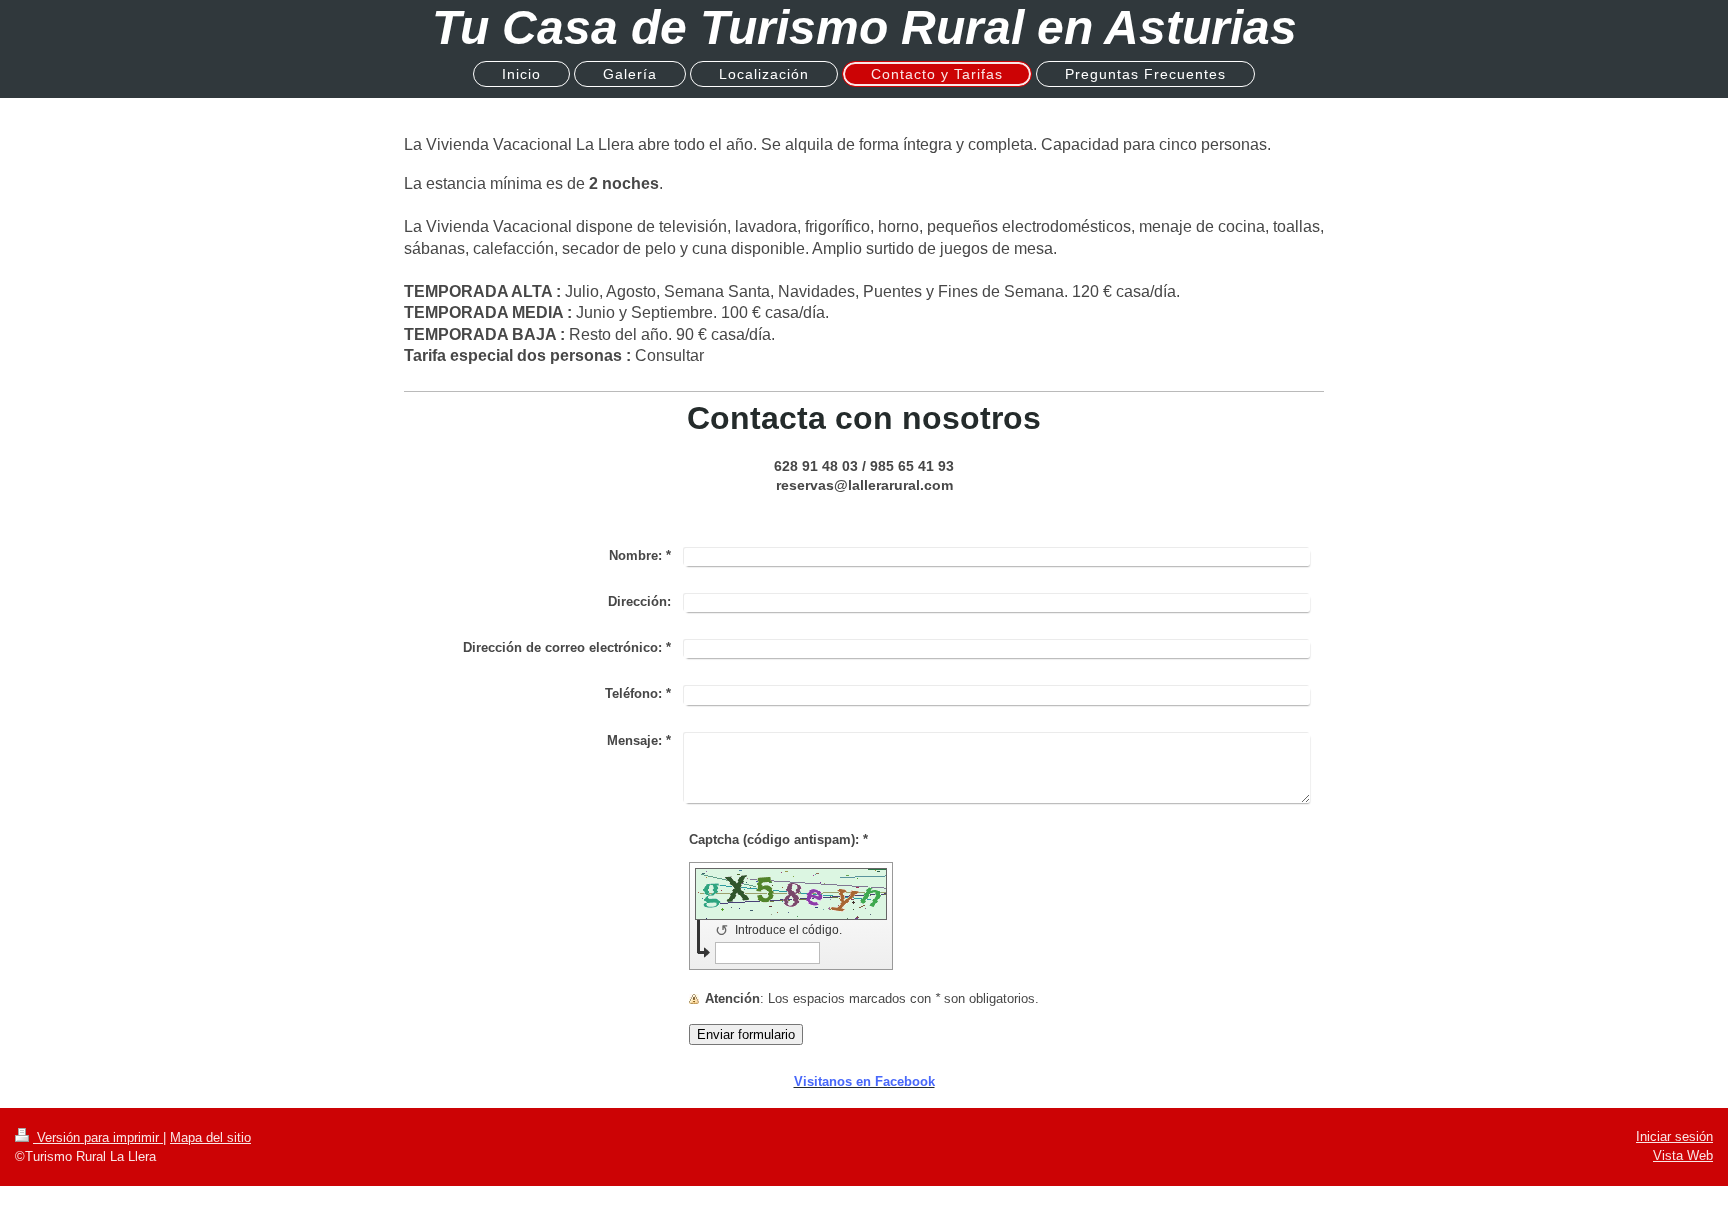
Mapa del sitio (210, 1137)
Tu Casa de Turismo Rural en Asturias (864, 27)
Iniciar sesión (1674, 1136)
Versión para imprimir (98, 1137)
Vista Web (1683, 1155)
